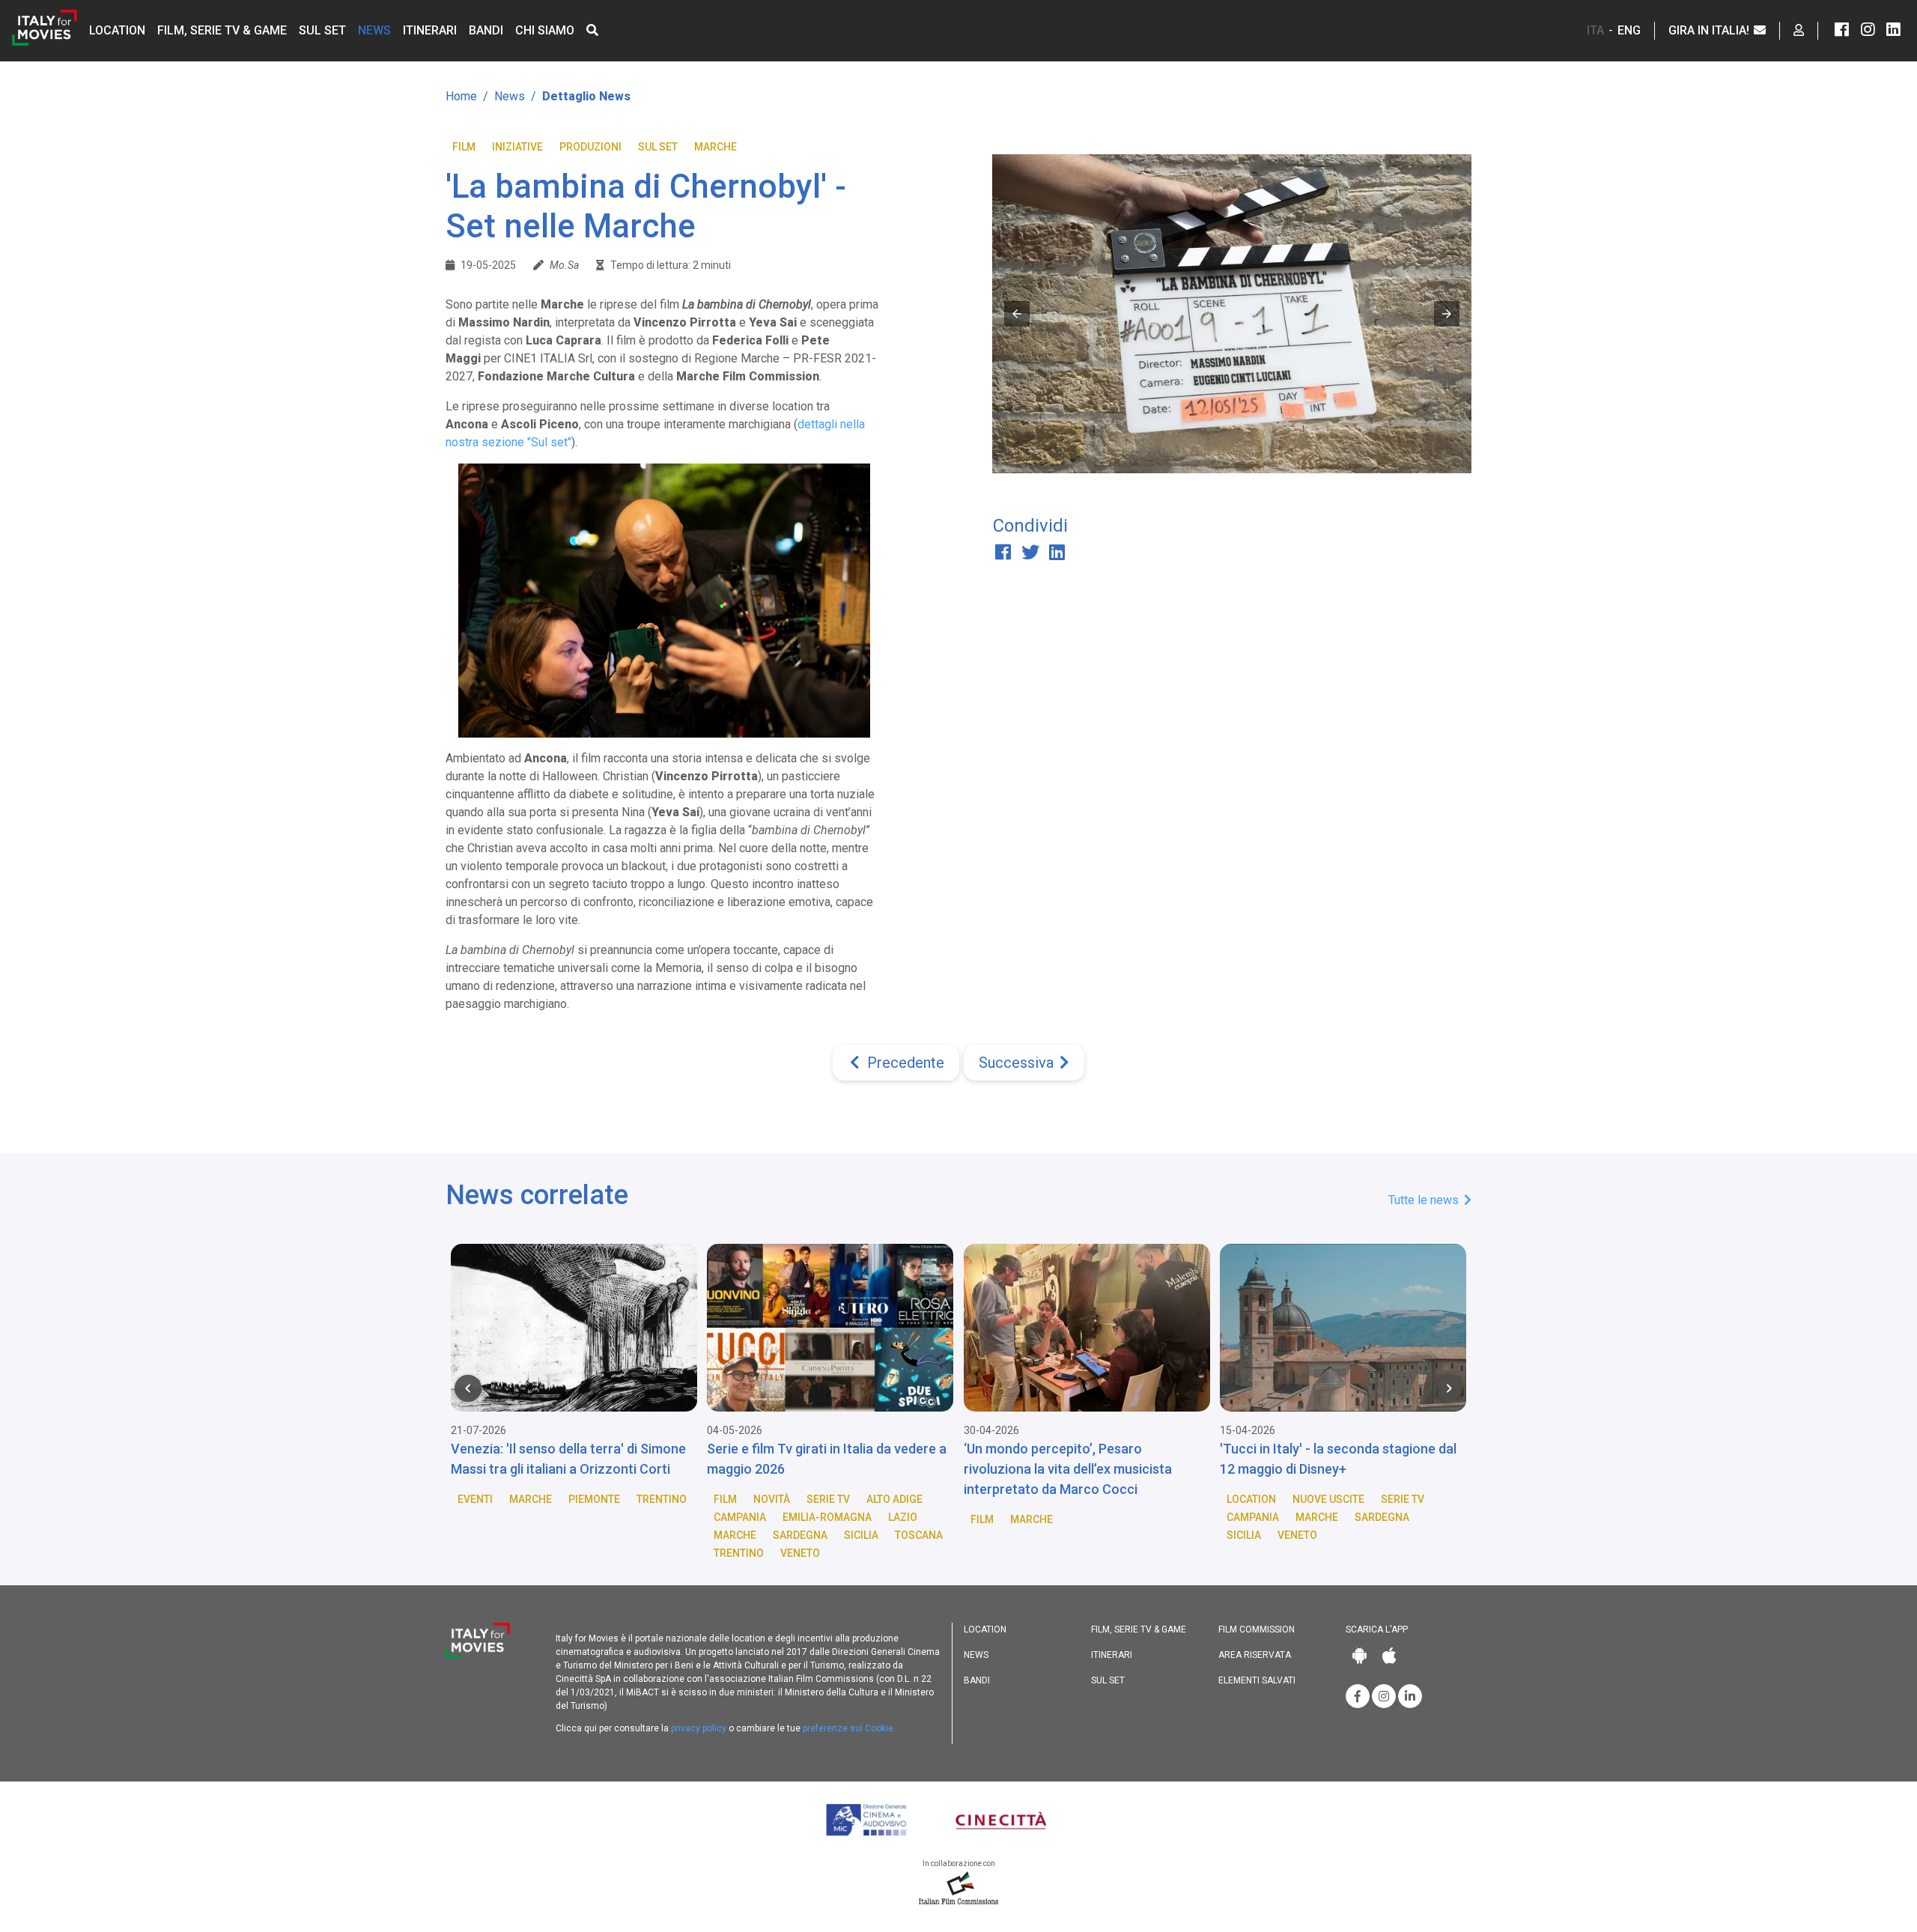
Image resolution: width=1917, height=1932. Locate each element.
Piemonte (594, 1499)
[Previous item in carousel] (468, 1388)
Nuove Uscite (1328, 1499)
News (374, 30)
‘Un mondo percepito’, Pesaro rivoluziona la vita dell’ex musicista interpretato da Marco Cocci (1068, 1469)
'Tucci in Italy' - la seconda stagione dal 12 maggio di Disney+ (1338, 1459)
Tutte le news (1425, 1200)
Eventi (475, 1499)
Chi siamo (545, 30)
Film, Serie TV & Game (222, 30)
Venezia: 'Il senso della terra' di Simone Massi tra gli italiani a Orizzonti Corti (568, 1459)
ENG (1629, 30)
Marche (716, 147)
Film (464, 147)
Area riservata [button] (1255, 1655)
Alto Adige (894, 1499)
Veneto (800, 1553)
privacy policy (699, 1728)
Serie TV (828, 1499)
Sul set (322, 30)
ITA (1595, 30)
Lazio (903, 1517)
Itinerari (430, 30)
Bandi (486, 30)
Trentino (662, 1499)
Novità (772, 1499)
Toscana (919, 1535)
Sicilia (861, 1535)
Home (461, 96)
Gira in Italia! (1710, 30)
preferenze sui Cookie (848, 1728)
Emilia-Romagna (827, 1517)
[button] (592, 30)
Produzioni (590, 147)
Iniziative (517, 147)
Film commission (1257, 1629)
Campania (740, 1517)
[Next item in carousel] (1449, 1388)
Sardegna (800, 1535)
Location (117, 30)
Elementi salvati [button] (1257, 1680)
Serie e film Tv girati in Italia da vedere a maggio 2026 (827, 1459)
